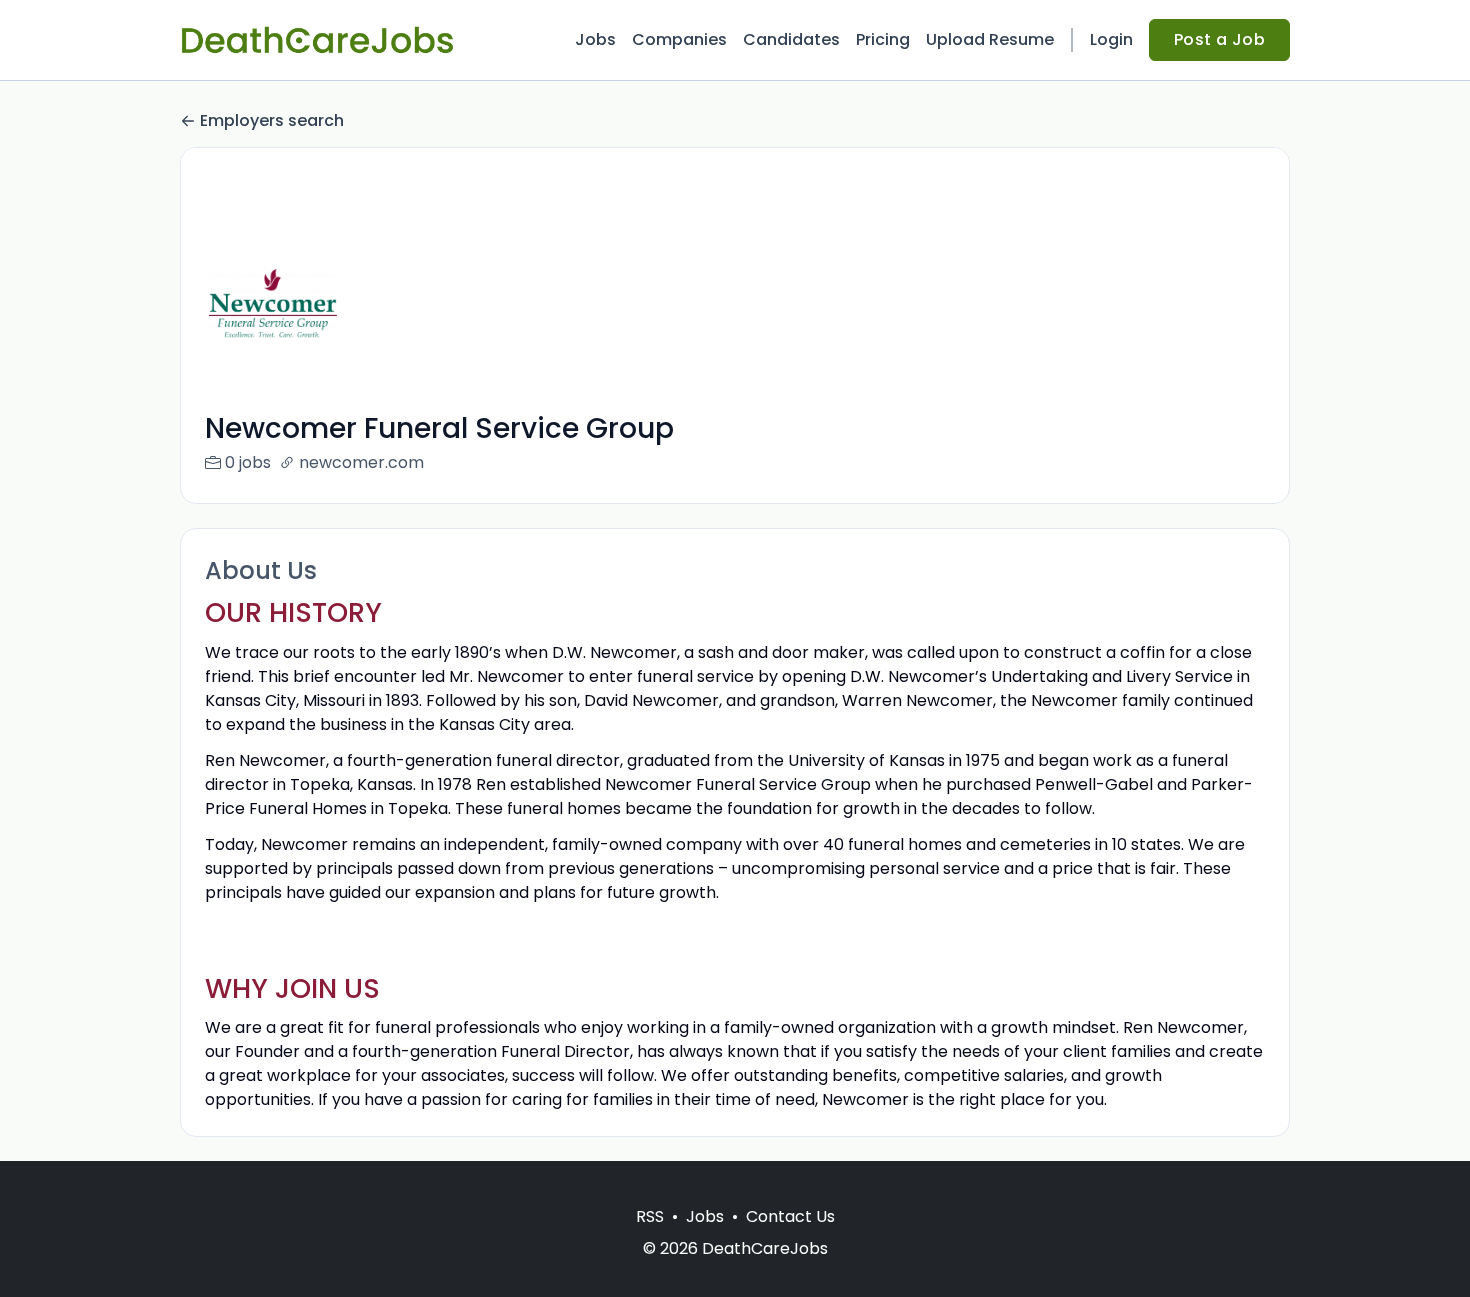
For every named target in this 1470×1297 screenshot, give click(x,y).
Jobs (595, 39)
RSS (650, 1216)
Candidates (791, 39)
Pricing (883, 39)
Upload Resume (990, 39)
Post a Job (1219, 39)
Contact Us (790, 1216)
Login (1111, 39)
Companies (679, 39)
